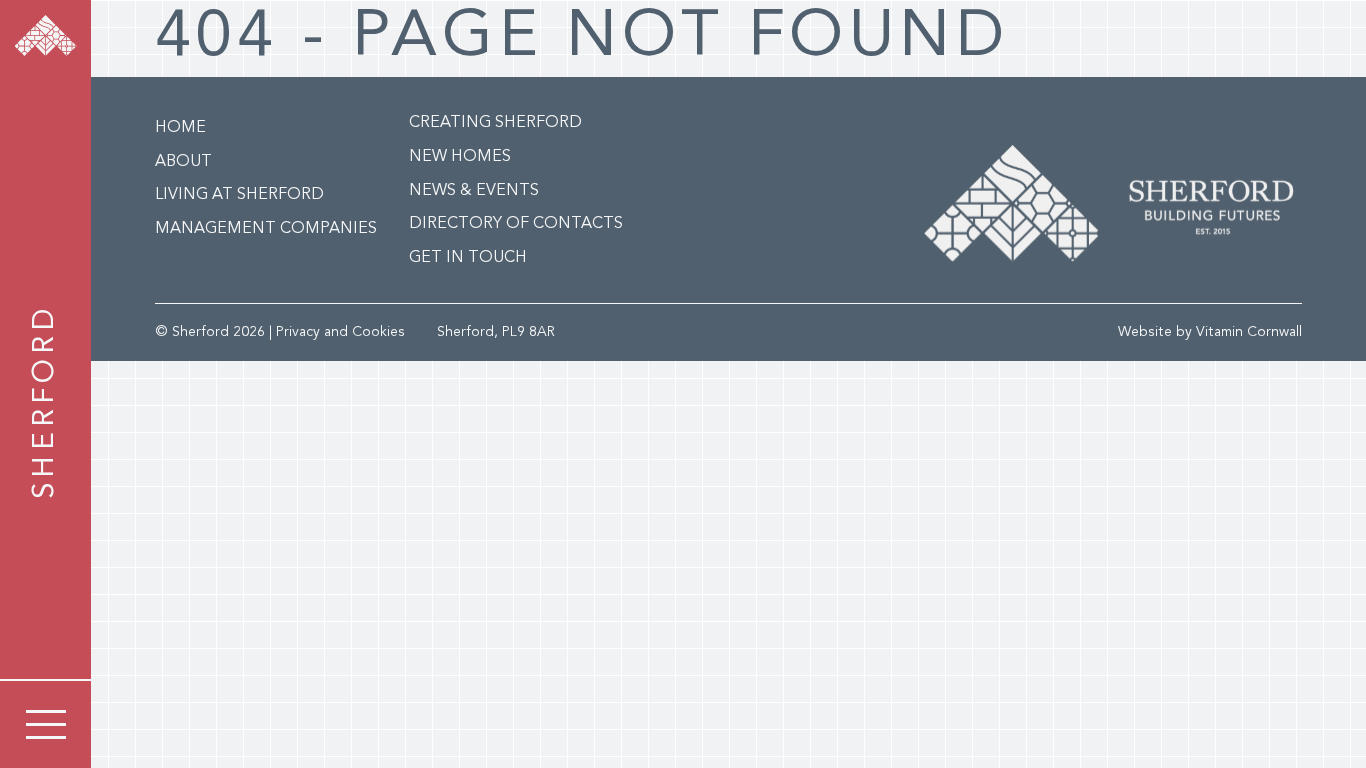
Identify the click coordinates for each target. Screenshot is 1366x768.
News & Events (474, 191)
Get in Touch (468, 258)
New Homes (460, 157)
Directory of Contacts (516, 224)
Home (180, 128)
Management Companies (266, 229)
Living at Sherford (239, 195)
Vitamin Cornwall (1249, 332)
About (183, 162)
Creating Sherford (495, 123)
